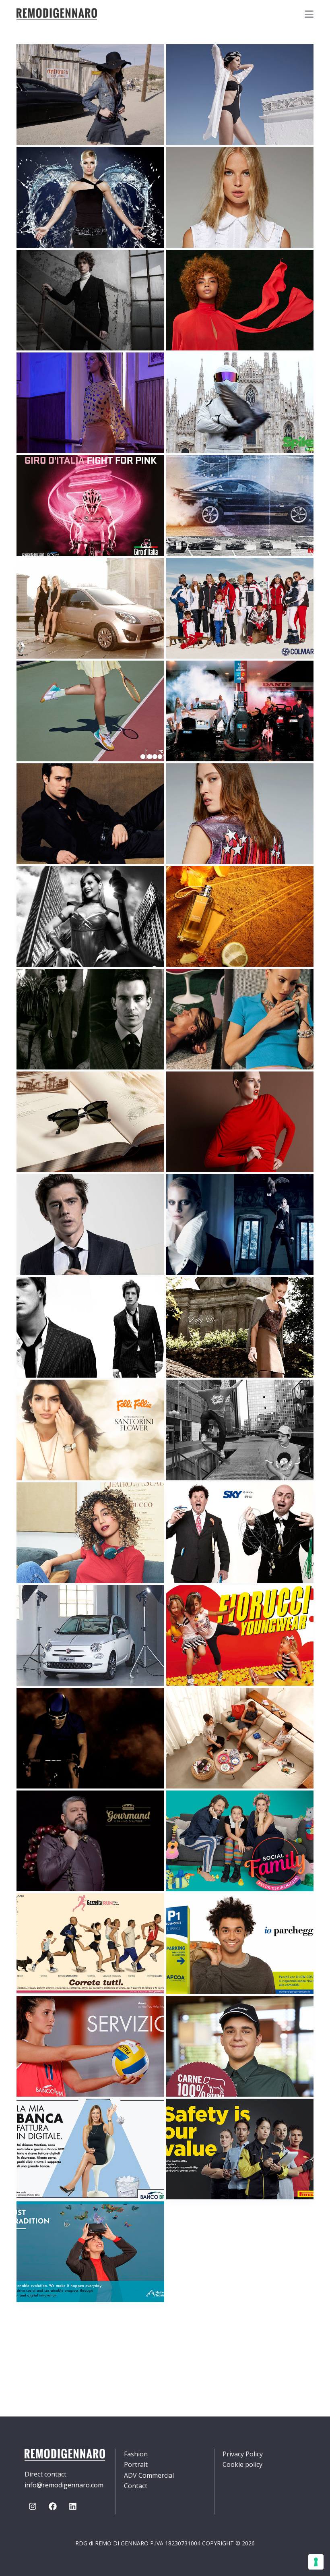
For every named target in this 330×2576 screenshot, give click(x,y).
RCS (35, 1911)
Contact (136, 2486)
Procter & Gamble (210, 1705)
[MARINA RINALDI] (240, 300)
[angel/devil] (90, 197)
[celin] (240, 1225)
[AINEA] (240, 197)
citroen (42, 883)
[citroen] (90, 916)
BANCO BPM (47, 2013)
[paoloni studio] (90, 1327)
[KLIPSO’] (240, 1430)
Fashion (136, 2454)
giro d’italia (50, 473)
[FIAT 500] (90, 1635)
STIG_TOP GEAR (203, 370)
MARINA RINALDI (204, 267)
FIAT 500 (42, 1602)
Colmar (191, 575)
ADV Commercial (149, 2475)
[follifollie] (240, 1019)
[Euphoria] (90, 403)
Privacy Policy (243, 2454)
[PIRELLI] (240, 2149)
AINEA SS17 (196, 781)
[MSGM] (240, 1122)
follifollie (197, 986)
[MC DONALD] (240, 2046)
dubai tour (48, 1705)
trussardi (196, 883)
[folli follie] (90, 1430)
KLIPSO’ (190, 1397)
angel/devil (49, 164)
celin (187, 1192)
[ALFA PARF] (90, 1533)
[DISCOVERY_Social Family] (240, 1841)
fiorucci (193, 1602)
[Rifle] (90, 95)
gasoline (194, 678)
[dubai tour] (90, 1738)
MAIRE (38, 2219)
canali (40, 986)
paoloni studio (55, 1294)
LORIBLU (192, 62)
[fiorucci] (240, 1635)
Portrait (136, 2464)
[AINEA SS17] (240, 814)
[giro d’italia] (90, 506)
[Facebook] (53, 2506)
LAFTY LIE (193, 1294)
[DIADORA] (90, 711)
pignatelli (46, 781)
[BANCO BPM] (90, 2046)
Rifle (37, 62)
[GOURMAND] (90, 1841)
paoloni (42, 267)
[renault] (90, 608)
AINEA (187, 164)
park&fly (194, 1911)
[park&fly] (240, 1944)
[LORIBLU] (240, 95)
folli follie (48, 1397)
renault (43, 575)
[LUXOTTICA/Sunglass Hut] (90, 1122)
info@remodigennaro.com (64, 2485)
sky (184, 1500)
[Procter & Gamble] (240, 1738)
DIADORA (42, 678)
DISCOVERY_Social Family (220, 1808)
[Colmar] (240, 608)
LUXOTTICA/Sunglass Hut (72, 1089)
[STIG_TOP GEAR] (240, 403)
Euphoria (44, 370)
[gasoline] (240, 711)
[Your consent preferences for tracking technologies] (316, 2562)
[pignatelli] (90, 814)
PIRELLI (190, 2116)
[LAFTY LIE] (240, 1327)
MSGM (188, 1089)
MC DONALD (197, 2013)
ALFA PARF (45, 1500)
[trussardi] (240, 916)
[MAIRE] (90, 2252)
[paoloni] (90, 300)
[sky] (240, 1533)
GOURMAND (46, 1808)
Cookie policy (242, 2464)
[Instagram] (33, 2506)
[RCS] (90, 1944)
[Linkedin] (73, 2506)
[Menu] (309, 14)
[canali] (90, 1019)
